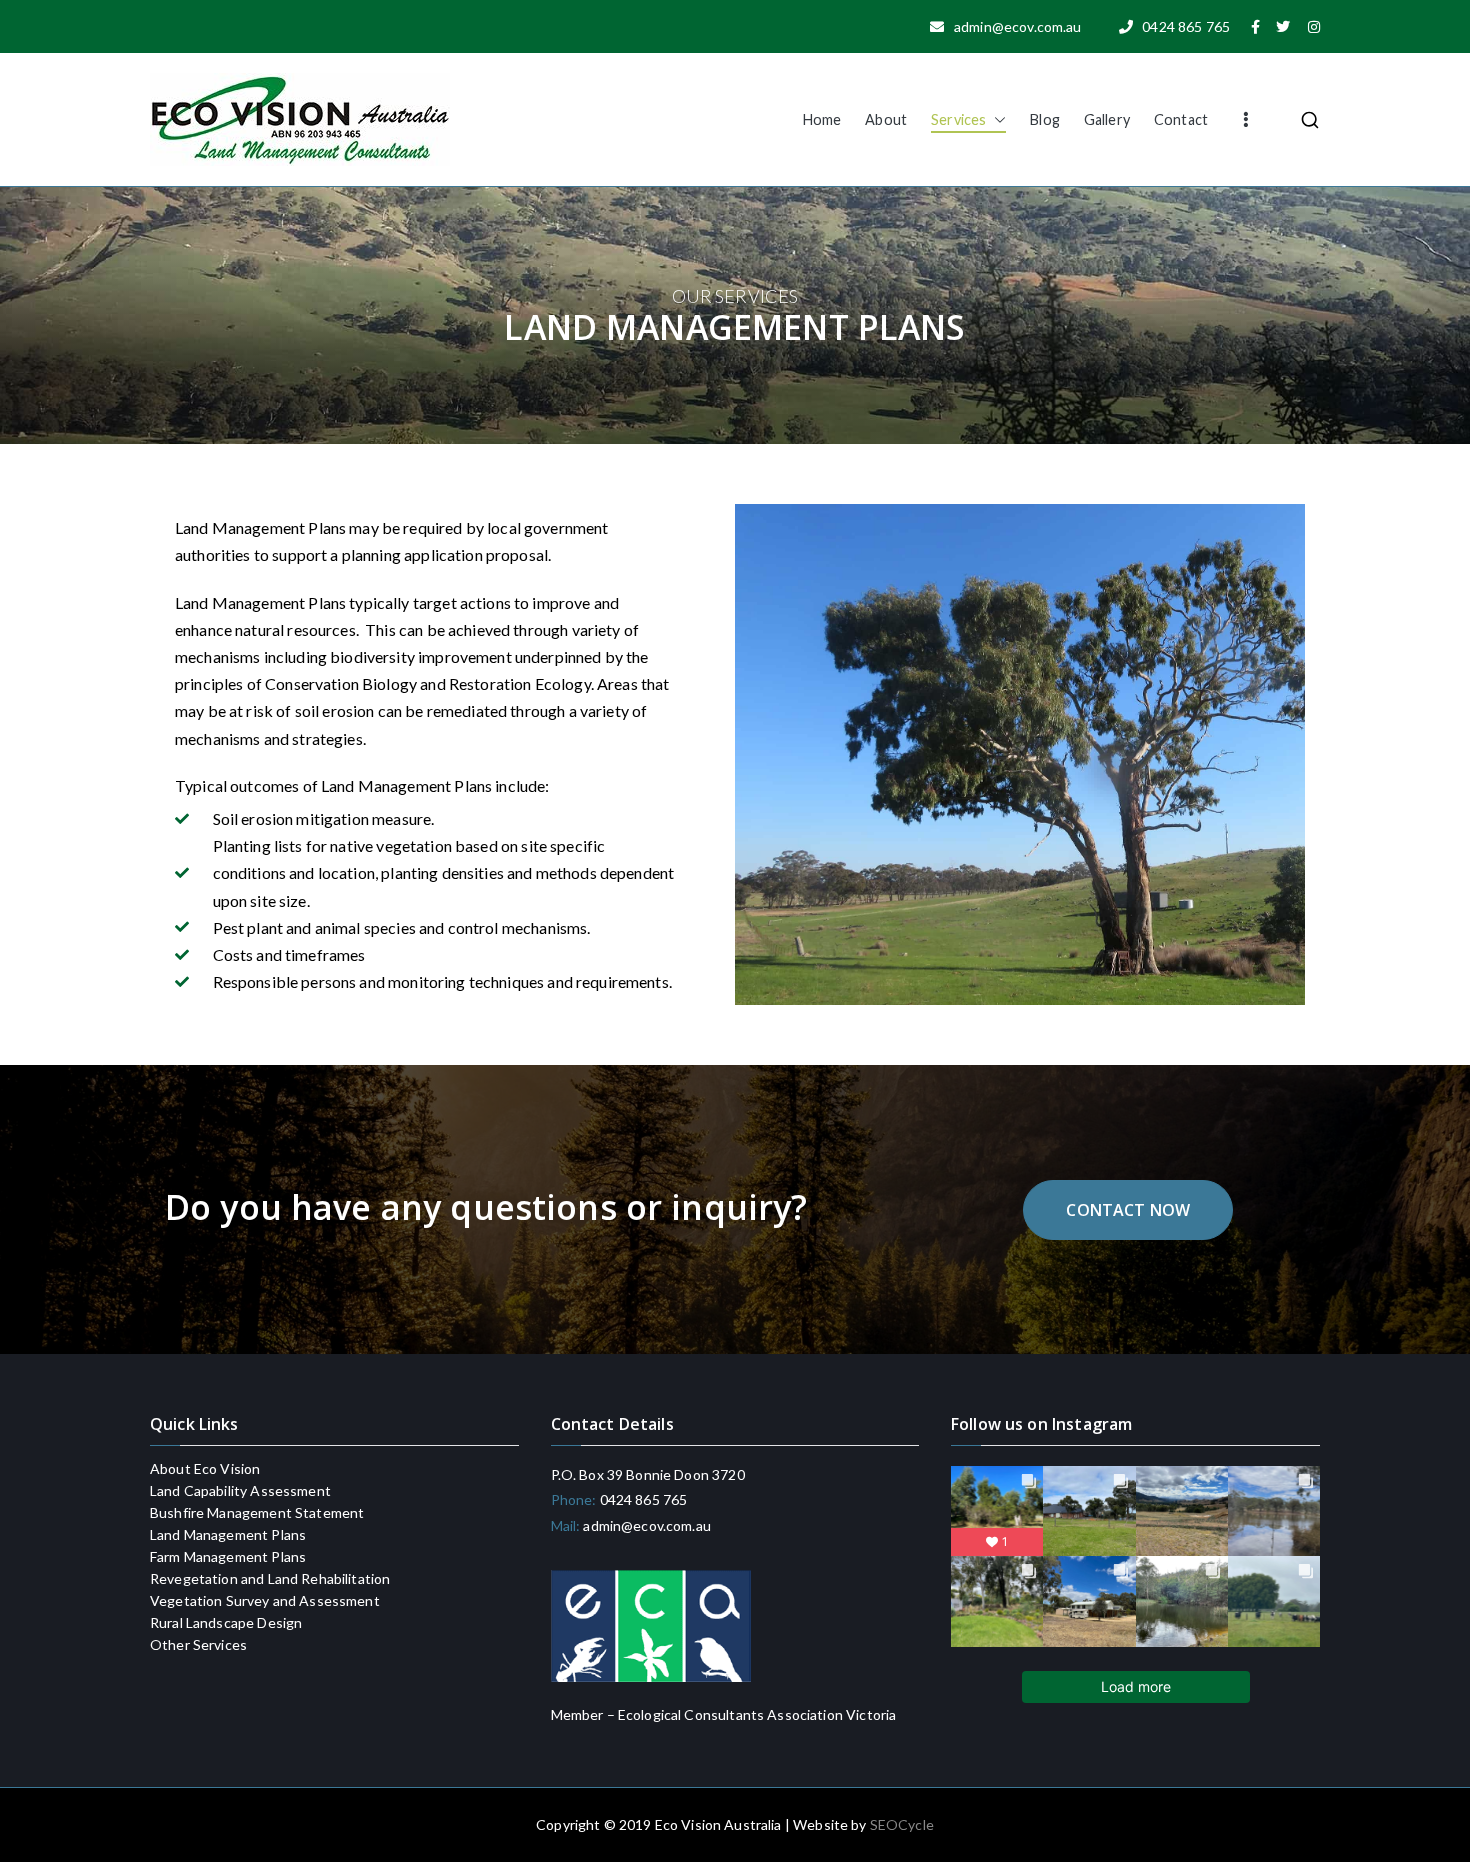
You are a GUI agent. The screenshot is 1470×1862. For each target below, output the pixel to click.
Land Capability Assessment (240, 1491)
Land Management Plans (228, 1535)
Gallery (1107, 119)
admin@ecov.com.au (645, 1525)
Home (822, 119)
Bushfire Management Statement (257, 1513)
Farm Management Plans (228, 1557)
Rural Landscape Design (226, 1623)
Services (958, 119)
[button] (996, 120)
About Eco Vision (205, 1469)
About (886, 119)
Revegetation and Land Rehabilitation (270, 1579)
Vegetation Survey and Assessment (265, 1601)
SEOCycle (902, 1824)
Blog (1045, 119)
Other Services (198, 1645)
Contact (1181, 119)
